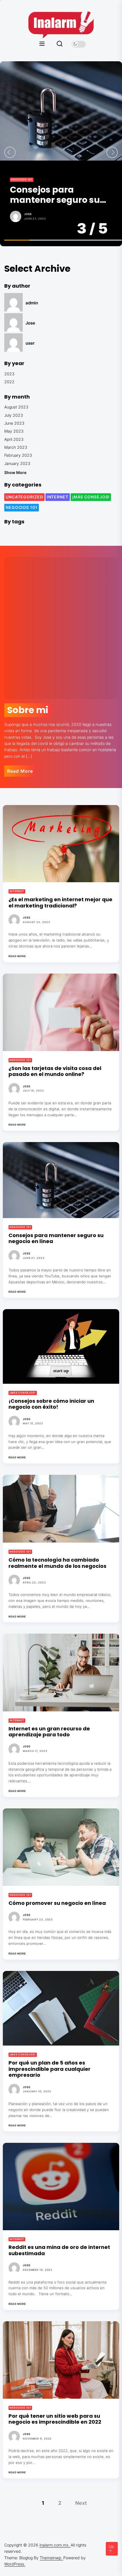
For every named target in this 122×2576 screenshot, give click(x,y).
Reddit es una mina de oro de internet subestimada (59, 2250)
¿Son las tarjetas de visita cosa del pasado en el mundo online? (55, 1071)
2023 (9, 374)
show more (15, 472)
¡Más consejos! (91, 497)
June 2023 (14, 423)
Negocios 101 (22, 179)
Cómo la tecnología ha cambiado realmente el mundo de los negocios (57, 1563)
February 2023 (18, 455)
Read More (20, 771)
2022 (9, 382)
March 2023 (16, 447)
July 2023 (14, 415)
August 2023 (16, 407)
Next (81, 2503)
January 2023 (17, 463)
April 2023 (14, 439)
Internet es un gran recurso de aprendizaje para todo (49, 1732)
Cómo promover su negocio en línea (57, 1903)
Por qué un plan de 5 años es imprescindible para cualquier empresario (50, 2069)
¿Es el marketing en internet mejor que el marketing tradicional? (60, 902)
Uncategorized (24, 497)
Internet (58, 497)
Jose (28, 214)
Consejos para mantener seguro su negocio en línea (55, 195)
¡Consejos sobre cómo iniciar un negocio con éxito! (51, 1404)
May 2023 (14, 431)
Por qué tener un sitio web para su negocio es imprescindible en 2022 (55, 2419)
